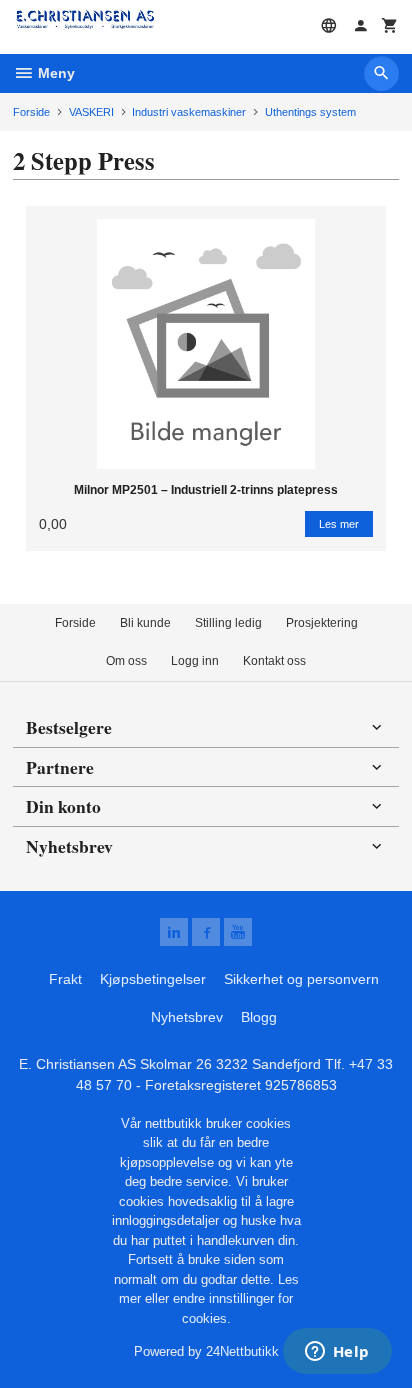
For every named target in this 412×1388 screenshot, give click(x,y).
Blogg (259, 1017)
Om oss (126, 661)
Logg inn (195, 661)
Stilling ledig (228, 623)
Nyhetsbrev (187, 1017)
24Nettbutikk (242, 1351)
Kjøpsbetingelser (153, 979)
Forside (31, 112)
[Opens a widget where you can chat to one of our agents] (337, 1353)
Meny (54, 73)
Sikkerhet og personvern (301, 979)
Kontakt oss (274, 661)
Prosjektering (322, 623)
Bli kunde (145, 623)
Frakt (65, 979)
